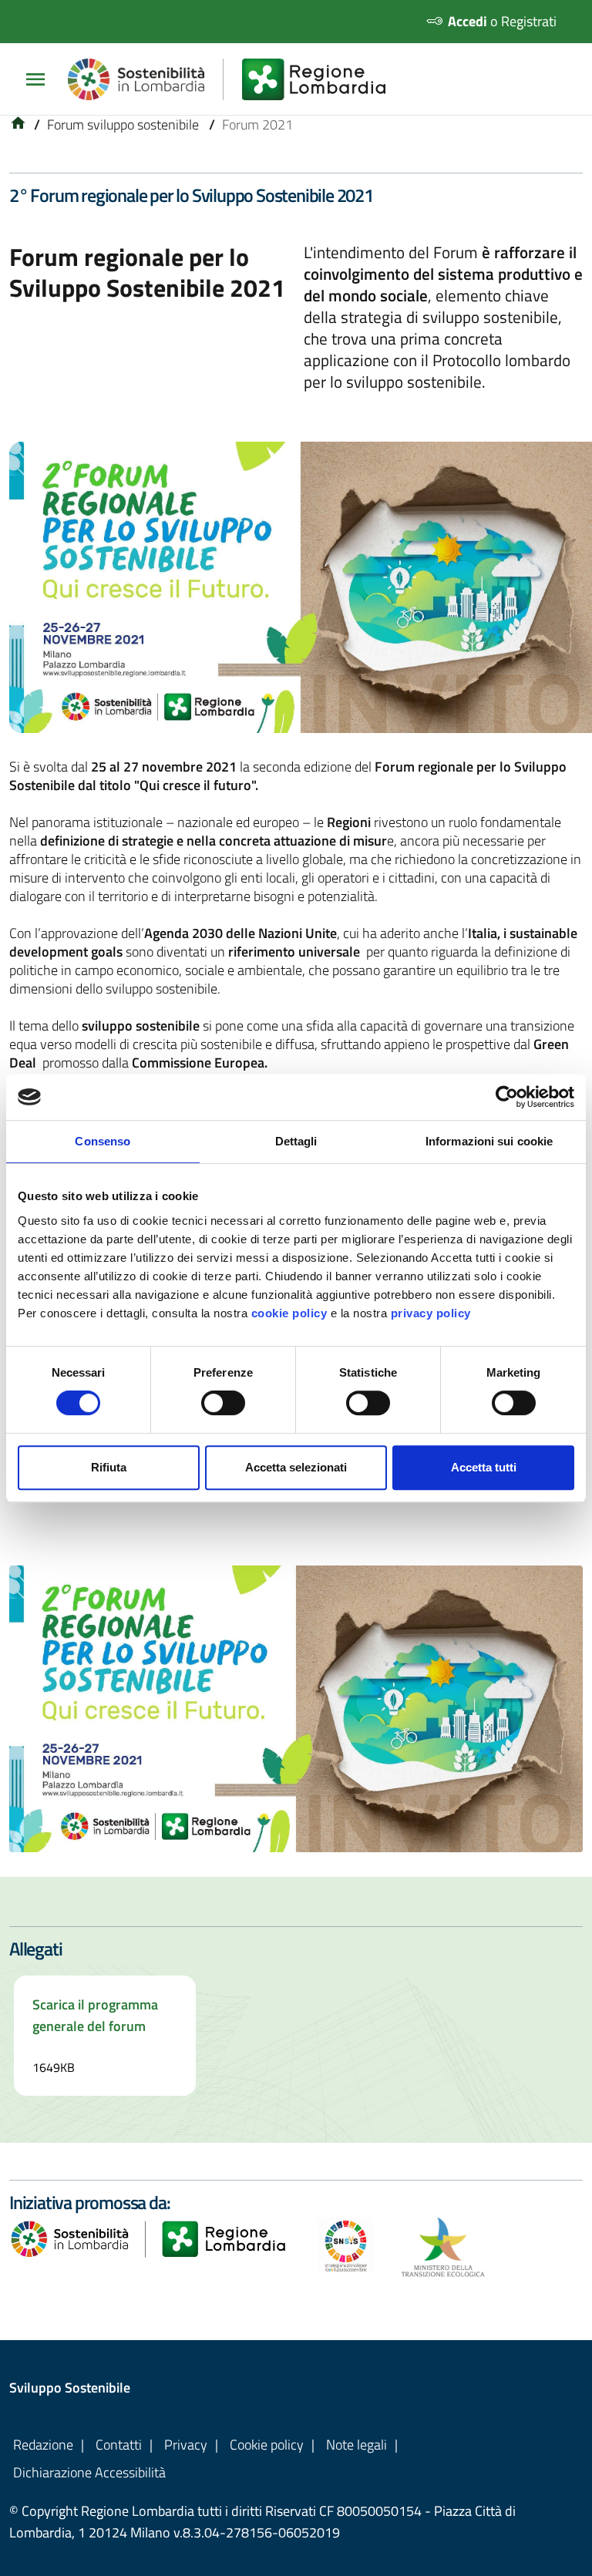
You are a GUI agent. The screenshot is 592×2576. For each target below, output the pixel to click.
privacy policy (431, 1313)
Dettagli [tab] (296, 1141)
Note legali (357, 2445)
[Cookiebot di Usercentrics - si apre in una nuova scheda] (507, 1097)
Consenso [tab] (103, 1141)
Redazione (43, 2445)
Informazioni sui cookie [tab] (489, 1141)
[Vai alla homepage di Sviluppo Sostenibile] (146, 79)
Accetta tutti (484, 1467)
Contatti (119, 2445)
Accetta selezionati (296, 1467)
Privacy (186, 2445)
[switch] (223, 1403)
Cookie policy (267, 2445)
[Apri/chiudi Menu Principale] (42, 79)
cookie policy (289, 1313)
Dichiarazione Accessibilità (89, 2472)
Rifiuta (109, 1467)
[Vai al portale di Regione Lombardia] (323, 79)
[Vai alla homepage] (18, 124)
